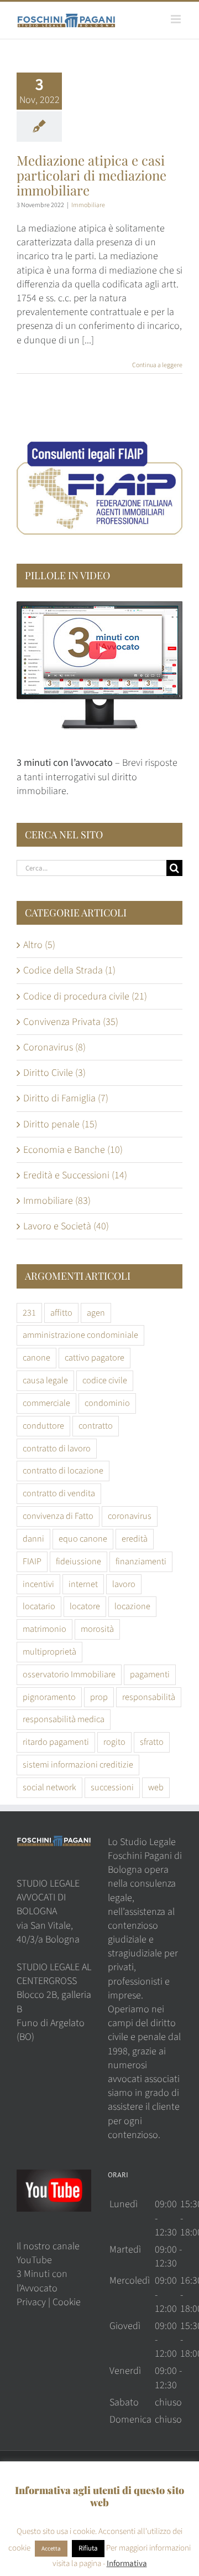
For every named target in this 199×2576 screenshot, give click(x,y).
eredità (135, 1539)
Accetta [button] (51, 2549)
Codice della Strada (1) (69, 970)
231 (29, 1313)
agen (96, 1313)
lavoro (124, 1584)
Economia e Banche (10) (73, 1150)
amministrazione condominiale (80, 1335)
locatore (85, 1606)
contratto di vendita (59, 1493)
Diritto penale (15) (60, 1124)
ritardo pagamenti (56, 1742)
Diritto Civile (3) (54, 1073)
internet (83, 1584)
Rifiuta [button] (88, 2548)
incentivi (38, 1584)
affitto (61, 1313)
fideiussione (78, 1561)
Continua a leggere (157, 365)
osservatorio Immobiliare (69, 1674)
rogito (114, 1742)
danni (33, 1539)
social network (49, 1787)
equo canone (83, 1539)
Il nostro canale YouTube (48, 2253)
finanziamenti (141, 1561)
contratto (96, 1426)
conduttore (43, 1426)
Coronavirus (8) (54, 1047)
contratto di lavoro (57, 1448)
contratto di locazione (63, 1470)
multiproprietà (49, 1652)
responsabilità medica (64, 1719)
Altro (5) (39, 945)
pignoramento (49, 1697)
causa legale (45, 1380)
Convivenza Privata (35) (71, 1022)
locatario (39, 1606)
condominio (107, 1403)
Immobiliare (88, 205)
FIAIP (32, 1561)
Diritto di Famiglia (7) (66, 1098)
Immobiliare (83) (57, 1201)
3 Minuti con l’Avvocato (42, 2281)
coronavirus (130, 1516)
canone (36, 1357)
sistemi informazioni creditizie (78, 1764)
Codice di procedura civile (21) (85, 996)
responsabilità (149, 1697)
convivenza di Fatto (58, 1516)
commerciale (46, 1403)
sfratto (152, 1742)
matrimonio (44, 1629)
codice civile (105, 1380)
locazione (132, 1606)
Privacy (31, 2302)
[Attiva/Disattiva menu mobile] (177, 19)
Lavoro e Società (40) (66, 1226)
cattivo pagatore (95, 1357)
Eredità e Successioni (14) (75, 1175)
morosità (97, 1629)
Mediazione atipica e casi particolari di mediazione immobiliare (91, 175)
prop (99, 1697)
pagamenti (150, 1674)
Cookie (67, 2302)
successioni (112, 1787)
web (156, 1787)
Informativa (127, 2564)
